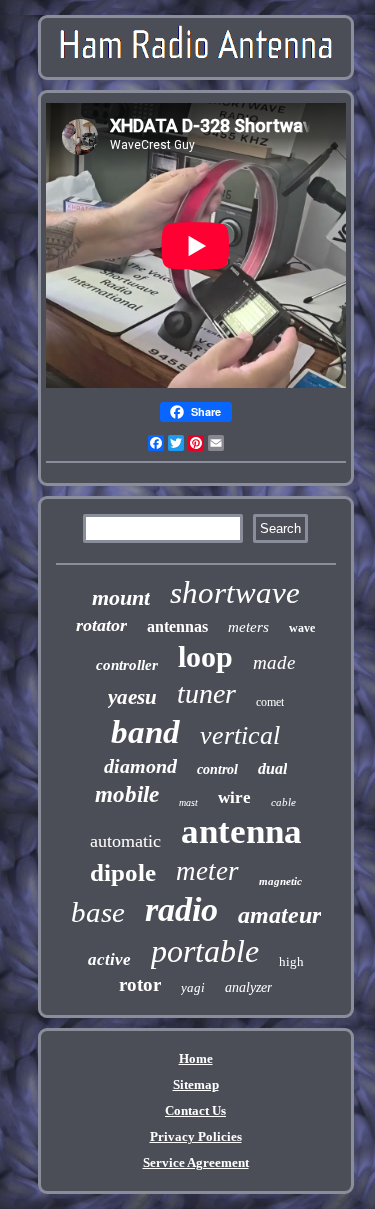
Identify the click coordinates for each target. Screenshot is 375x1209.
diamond (140, 766)
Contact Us (195, 1110)
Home (196, 1058)
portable (205, 951)
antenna (241, 831)
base (98, 912)
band (145, 732)
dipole (123, 872)
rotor (140, 984)
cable (283, 802)
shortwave (235, 592)
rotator (101, 625)
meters (248, 627)
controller (127, 665)
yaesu (132, 697)
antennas (177, 626)
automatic (125, 841)
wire (234, 797)
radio (181, 909)
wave (302, 628)
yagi (193, 987)
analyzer (248, 987)
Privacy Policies (196, 1136)
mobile (127, 794)
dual (272, 768)
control (217, 769)
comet (270, 702)
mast (188, 802)
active (109, 959)
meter (207, 871)
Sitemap (196, 1084)
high (291, 961)
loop (205, 656)
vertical (240, 735)
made (274, 662)
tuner (206, 693)
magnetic (280, 881)
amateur (279, 915)
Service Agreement (196, 1162)
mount (121, 597)
